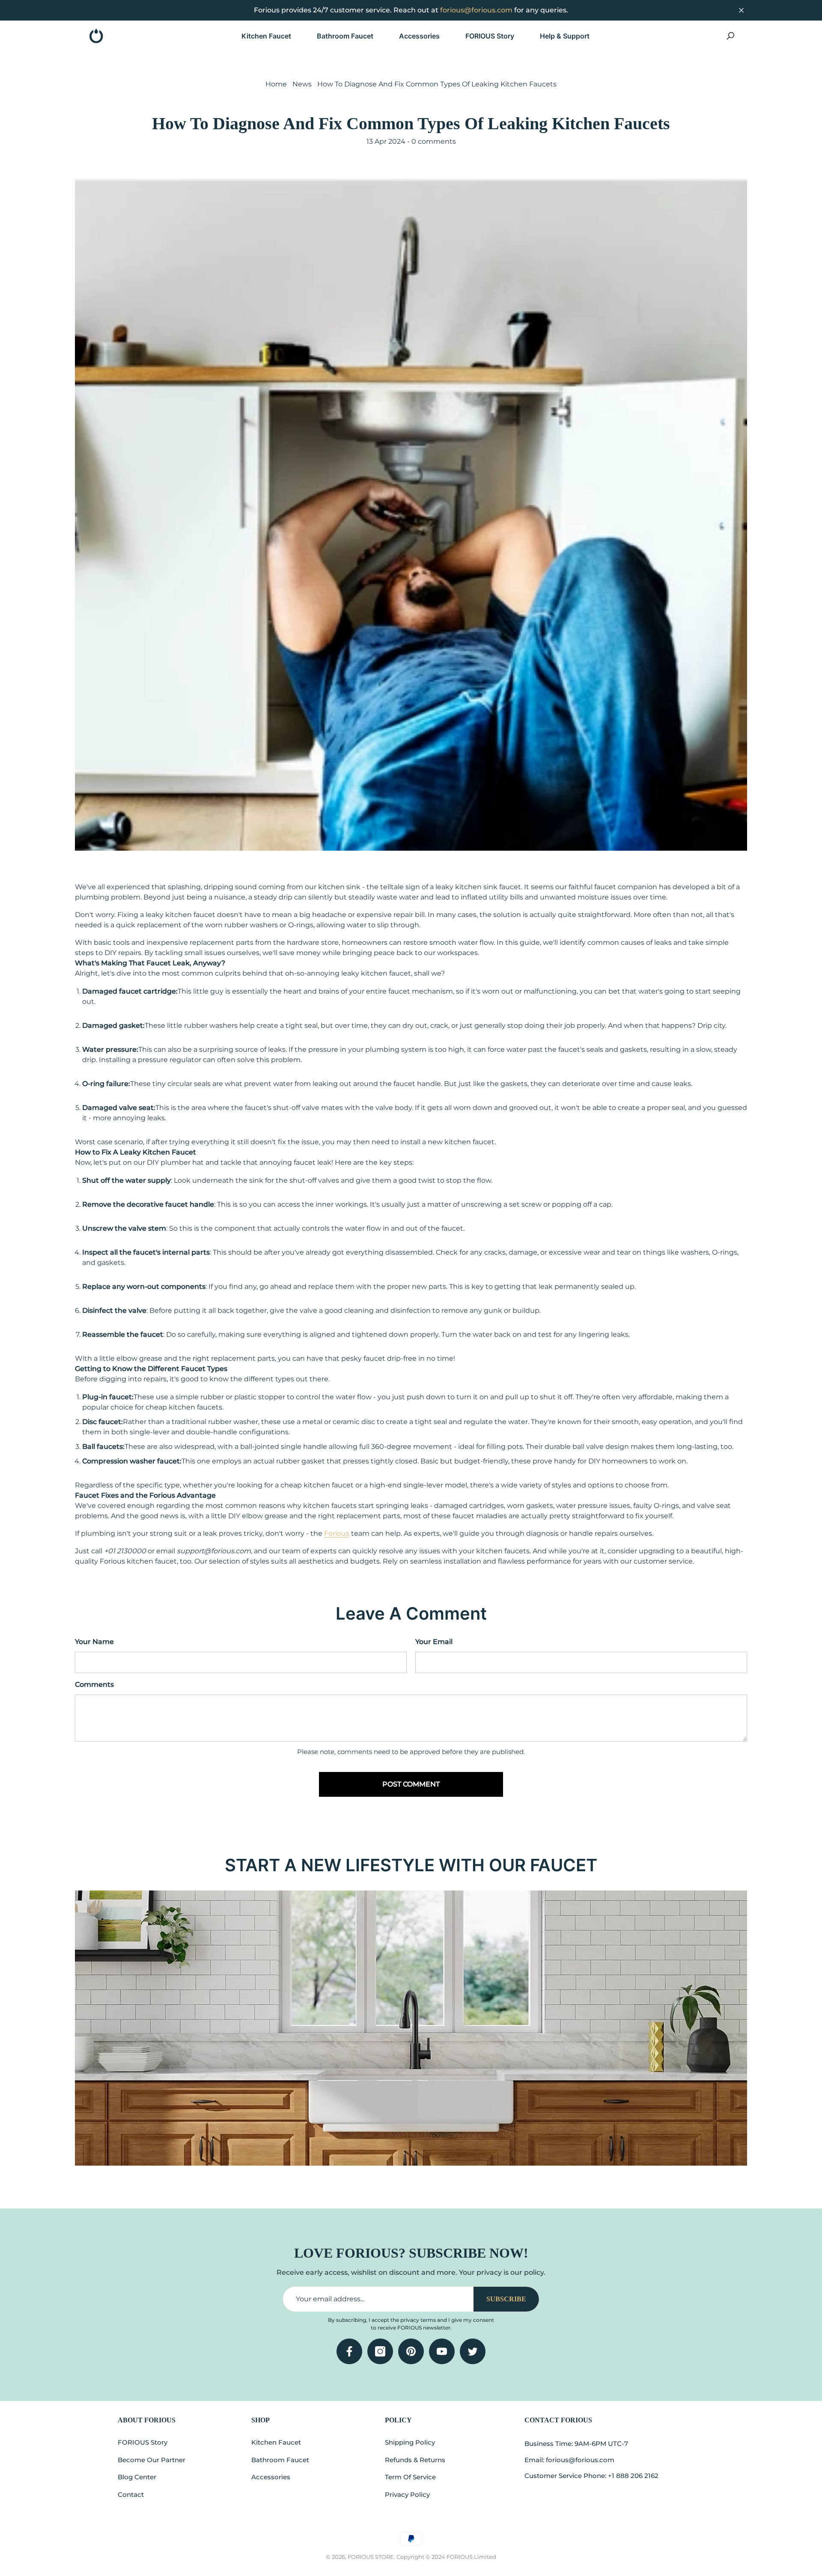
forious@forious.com (476, 10)
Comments (94, 1684)
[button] (273, 36)
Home (276, 84)
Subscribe (506, 2299)
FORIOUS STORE (371, 2557)
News (302, 84)
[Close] (741, 10)
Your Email (434, 1642)
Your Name (94, 1642)
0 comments (433, 141)
